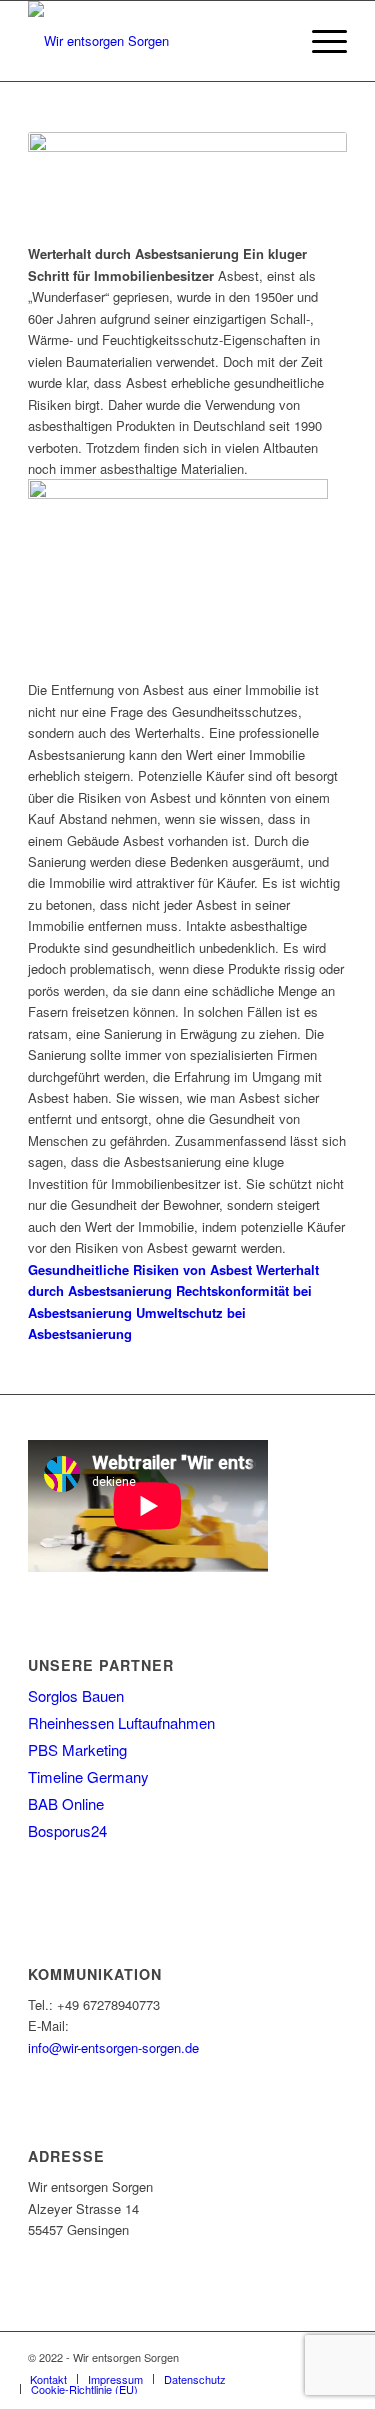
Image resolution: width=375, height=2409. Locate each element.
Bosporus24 (67, 1830)
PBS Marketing (77, 1749)
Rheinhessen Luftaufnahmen (121, 1722)
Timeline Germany (88, 1776)
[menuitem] (48, 2379)
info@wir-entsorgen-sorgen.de (113, 2047)
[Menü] (319, 41)
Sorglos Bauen (76, 1695)
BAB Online (66, 1803)
